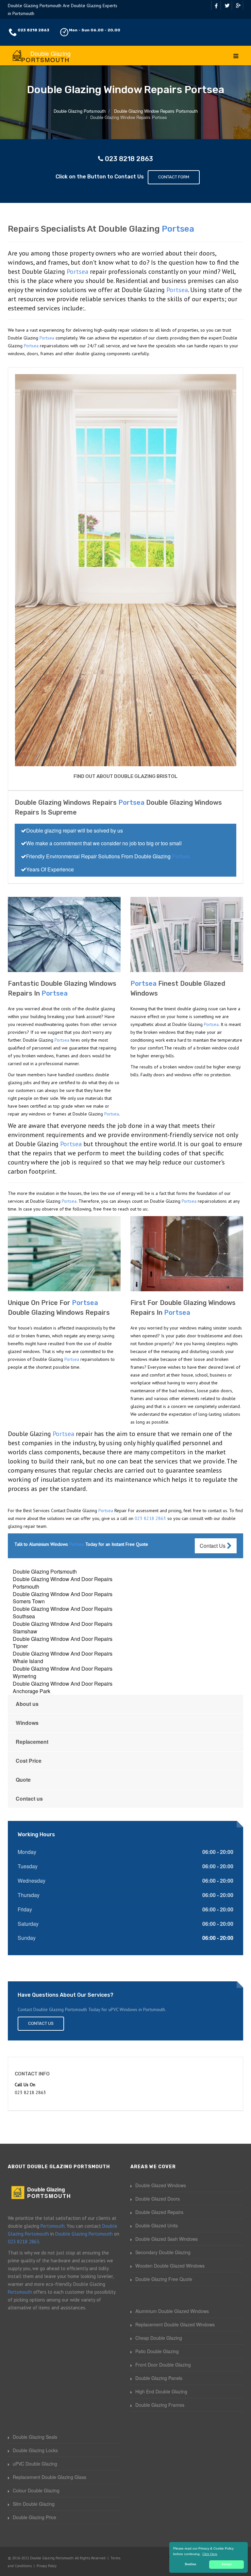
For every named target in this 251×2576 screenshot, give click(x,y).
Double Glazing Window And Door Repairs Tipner (63, 1643)
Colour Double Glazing (36, 2490)
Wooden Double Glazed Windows (170, 2266)
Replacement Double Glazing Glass (50, 2477)
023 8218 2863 (33, 30)
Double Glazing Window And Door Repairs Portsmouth (63, 1583)
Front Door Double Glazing (163, 2365)
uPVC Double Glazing (35, 2464)
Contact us (29, 1799)
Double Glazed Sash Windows (167, 2239)
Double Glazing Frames (160, 2405)
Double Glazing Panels (159, 2378)
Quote (23, 1780)
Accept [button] (227, 2564)
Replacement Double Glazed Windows (175, 2324)
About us (27, 1704)
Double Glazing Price (34, 2517)
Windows (27, 1723)
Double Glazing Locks (35, 2450)
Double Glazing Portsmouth (45, 1571)
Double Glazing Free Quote (164, 2279)
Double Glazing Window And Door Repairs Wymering (63, 1672)
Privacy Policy (47, 2566)
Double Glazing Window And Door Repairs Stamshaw (63, 1627)
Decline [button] (191, 2564)
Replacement (32, 1742)
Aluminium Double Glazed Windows (172, 2311)
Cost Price (29, 1761)
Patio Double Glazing (157, 2351)
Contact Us (213, 1546)
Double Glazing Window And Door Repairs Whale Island (63, 1657)
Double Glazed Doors (158, 2199)
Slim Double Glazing (34, 2504)
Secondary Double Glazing (163, 2252)
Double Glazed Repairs (159, 2212)
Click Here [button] (210, 2554)
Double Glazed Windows (161, 2185)
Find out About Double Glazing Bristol (125, 776)
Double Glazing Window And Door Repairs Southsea (63, 1612)
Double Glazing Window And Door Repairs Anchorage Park (63, 1687)
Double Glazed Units (157, 2225)
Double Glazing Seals (35, 2437)
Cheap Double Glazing (159, 2338)
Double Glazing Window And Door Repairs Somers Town (63, 1598)
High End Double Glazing (161, 2391)
